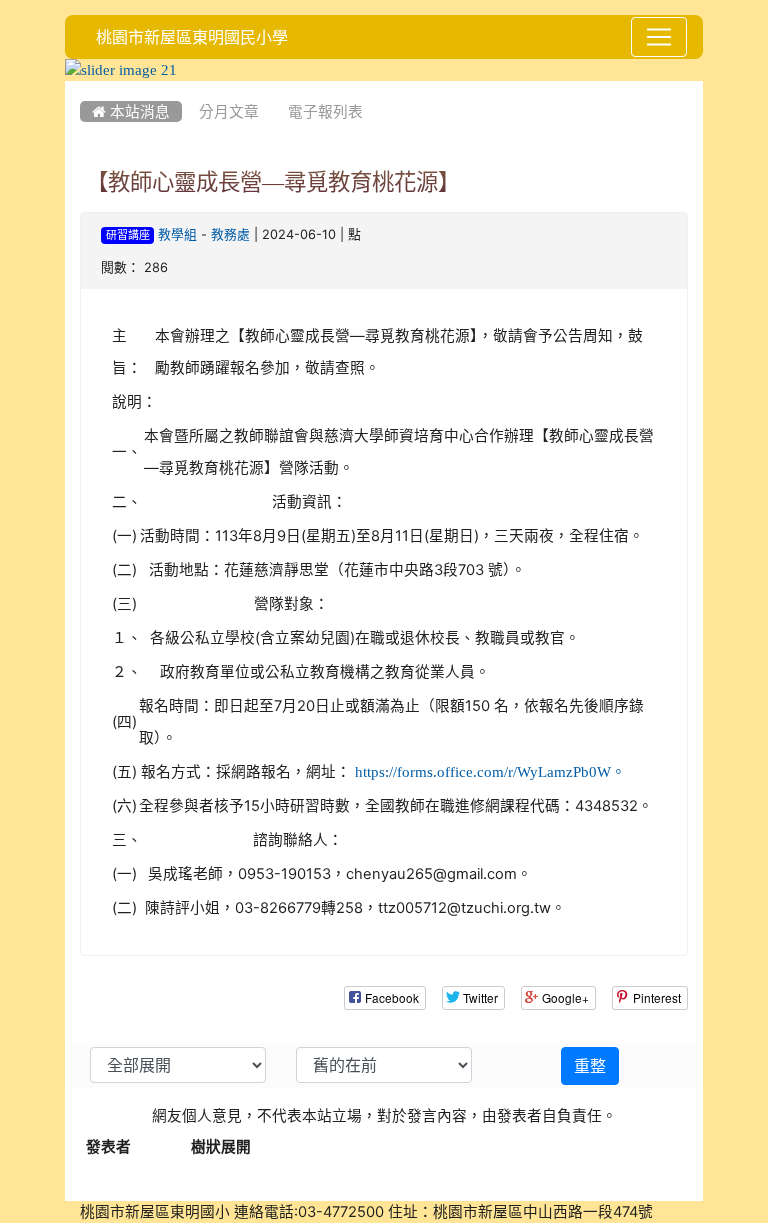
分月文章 (229, 111)
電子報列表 (325, 111)
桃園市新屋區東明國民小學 (192, 37)
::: (84, 88)
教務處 (230, 234)
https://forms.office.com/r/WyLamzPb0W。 (490, 771)
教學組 (177, 234)
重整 (590, 1066)
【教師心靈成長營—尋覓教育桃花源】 (273, 182)
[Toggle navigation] (659, 37)
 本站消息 (131, 111)
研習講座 (128, 235)
